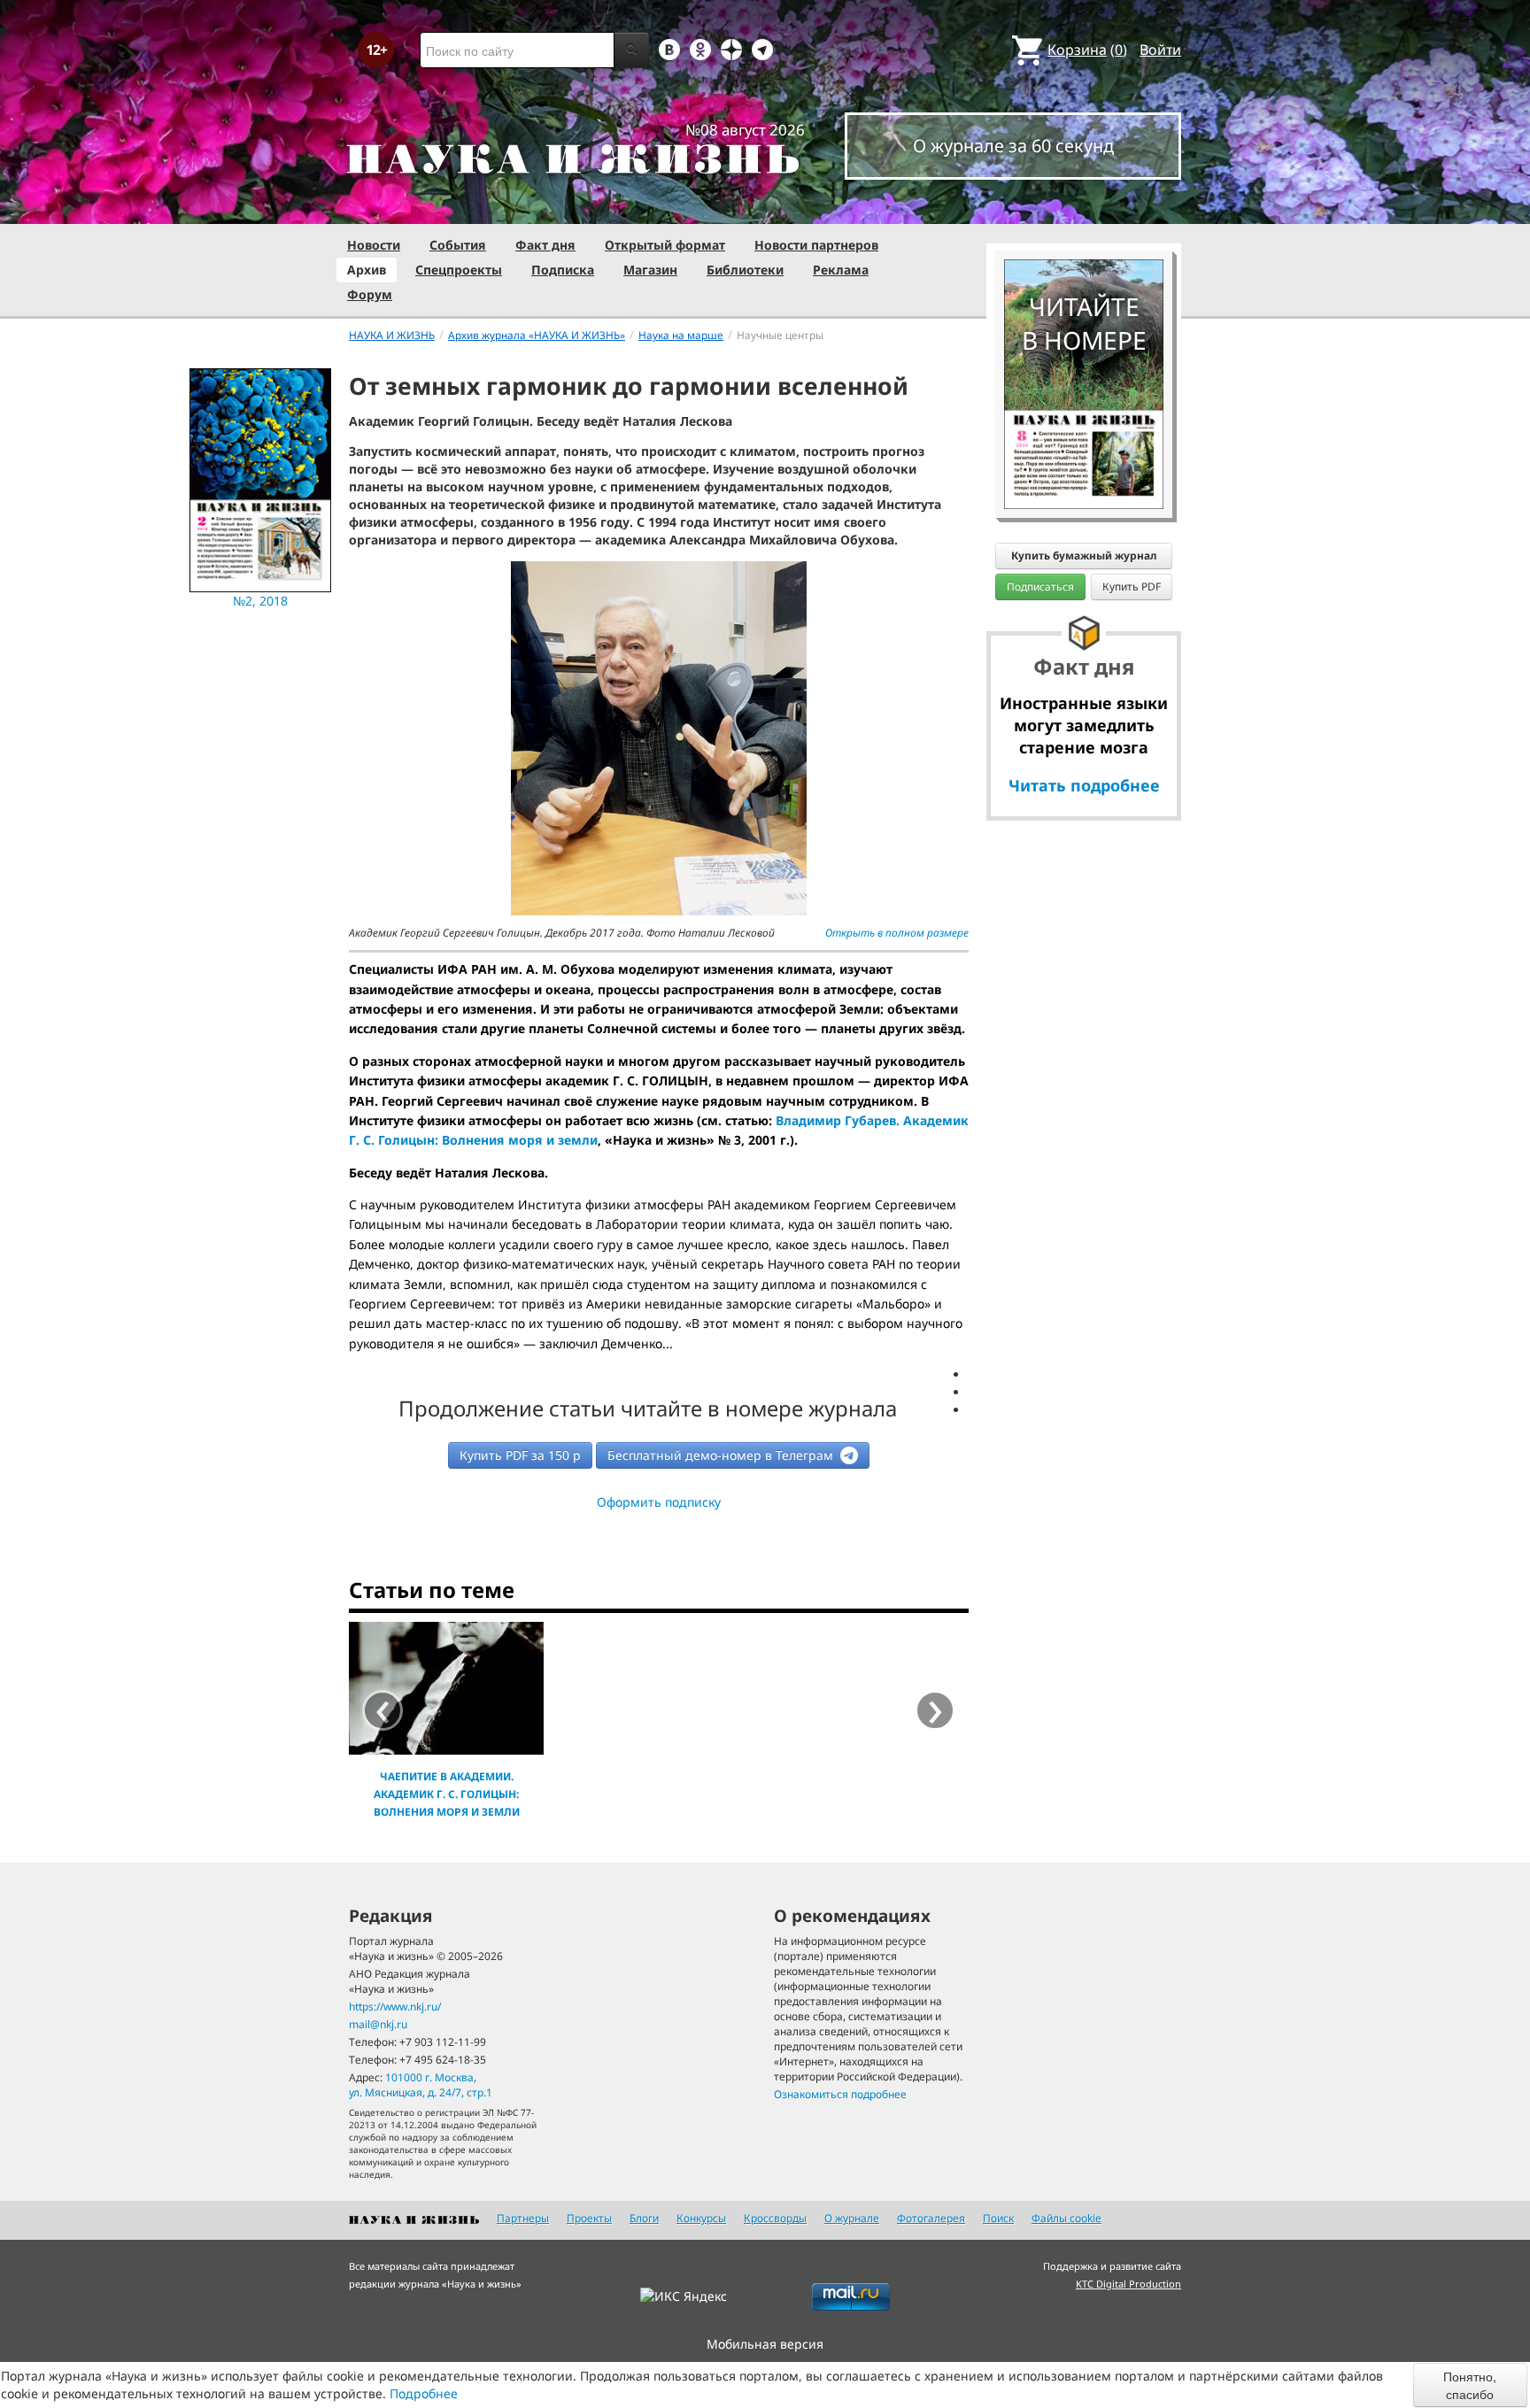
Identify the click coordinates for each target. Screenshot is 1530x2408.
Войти (1160, 50)
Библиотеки (745, 270)
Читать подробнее (1084, 785)
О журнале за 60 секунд (1013, 146)
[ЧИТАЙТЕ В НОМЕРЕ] (1084, 208)
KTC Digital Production (1128, 2284)
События (458, 245)
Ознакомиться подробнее (840, 2094)
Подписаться (1040, 587)
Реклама (841, 270)
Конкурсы (701, 2218)
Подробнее (424, 2393)
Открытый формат (665, 245)
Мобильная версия (765, 2344)
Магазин (650, 270)
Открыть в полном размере (897, 933)
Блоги (644, 2218)
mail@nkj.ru (378, 2024)
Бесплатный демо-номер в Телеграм (722, 1455)
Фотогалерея (931, 2218)
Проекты (589, 2218)
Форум (370, 294)
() (1087, 50)
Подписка (563, 270)
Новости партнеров (816, 245)
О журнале (852, 2218)
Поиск (998, 2218)
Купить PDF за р (520, 1455)
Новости (374, 245)
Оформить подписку (659, 1502)
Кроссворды (775, 2218)
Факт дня (545, 245)
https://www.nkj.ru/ (395, 2007)
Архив (367, 270)
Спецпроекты (459, 270)
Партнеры (523, 2218)
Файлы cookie (1066, 2218)
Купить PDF (1132, 587)
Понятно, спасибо (1470, 2385)
